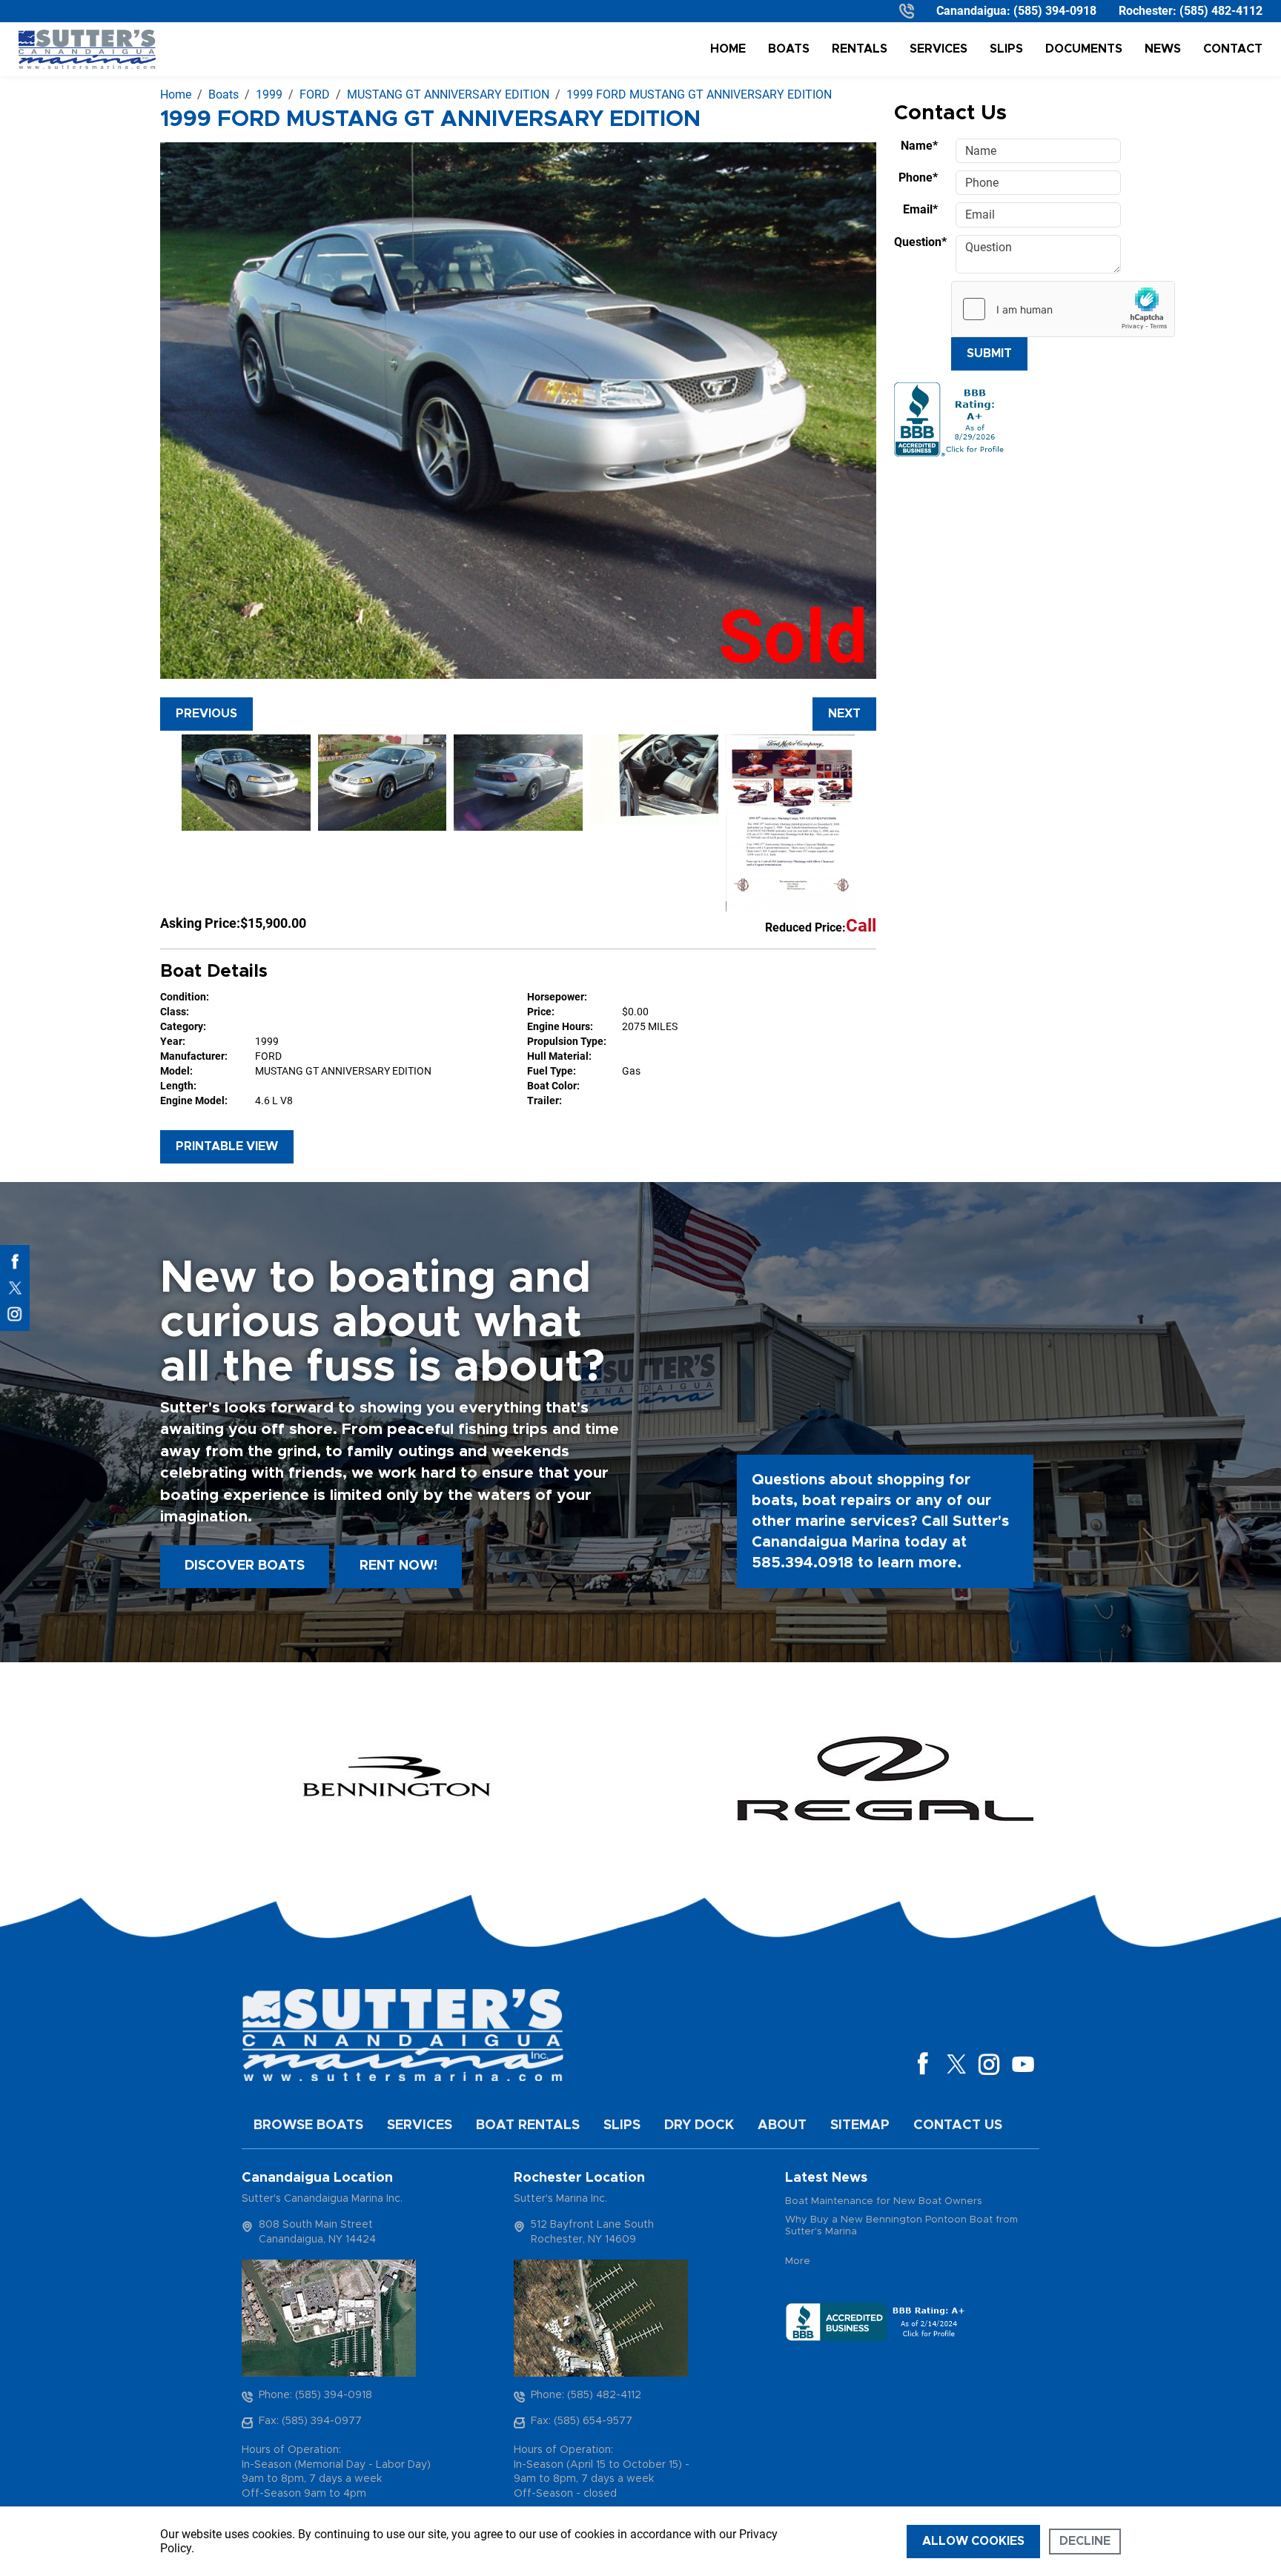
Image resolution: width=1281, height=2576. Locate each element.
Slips (1006, 49)
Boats (789, 49)
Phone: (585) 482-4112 (586, 2395)
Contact (1233, 49)
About (782, 2125)
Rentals (860, 49)
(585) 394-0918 (1055, 11)
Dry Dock (699, 2125)
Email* (920, 209)
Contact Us (958, 2125)
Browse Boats (308, 2125)
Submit (989, 353)
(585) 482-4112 (1221, 11)
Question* (920, 242)
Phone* (918, 177)
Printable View (227, 1146)
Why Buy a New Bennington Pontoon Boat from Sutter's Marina (901, 2226)
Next (844, 714)
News (1163, 49)
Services (939, 49)
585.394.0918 (802, 1563)
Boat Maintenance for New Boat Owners (884, 2201)
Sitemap (860, 2125)
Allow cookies (973, 2541)
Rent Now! (398, 1566)
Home (728, 49)
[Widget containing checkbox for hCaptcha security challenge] (1063, 309)
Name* (919, 146)
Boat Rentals (528, 2125)
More (798, 2261)
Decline (1085, 2541)
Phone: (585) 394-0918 (315, 2395)
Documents (1084, 49)
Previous (206, 714)
